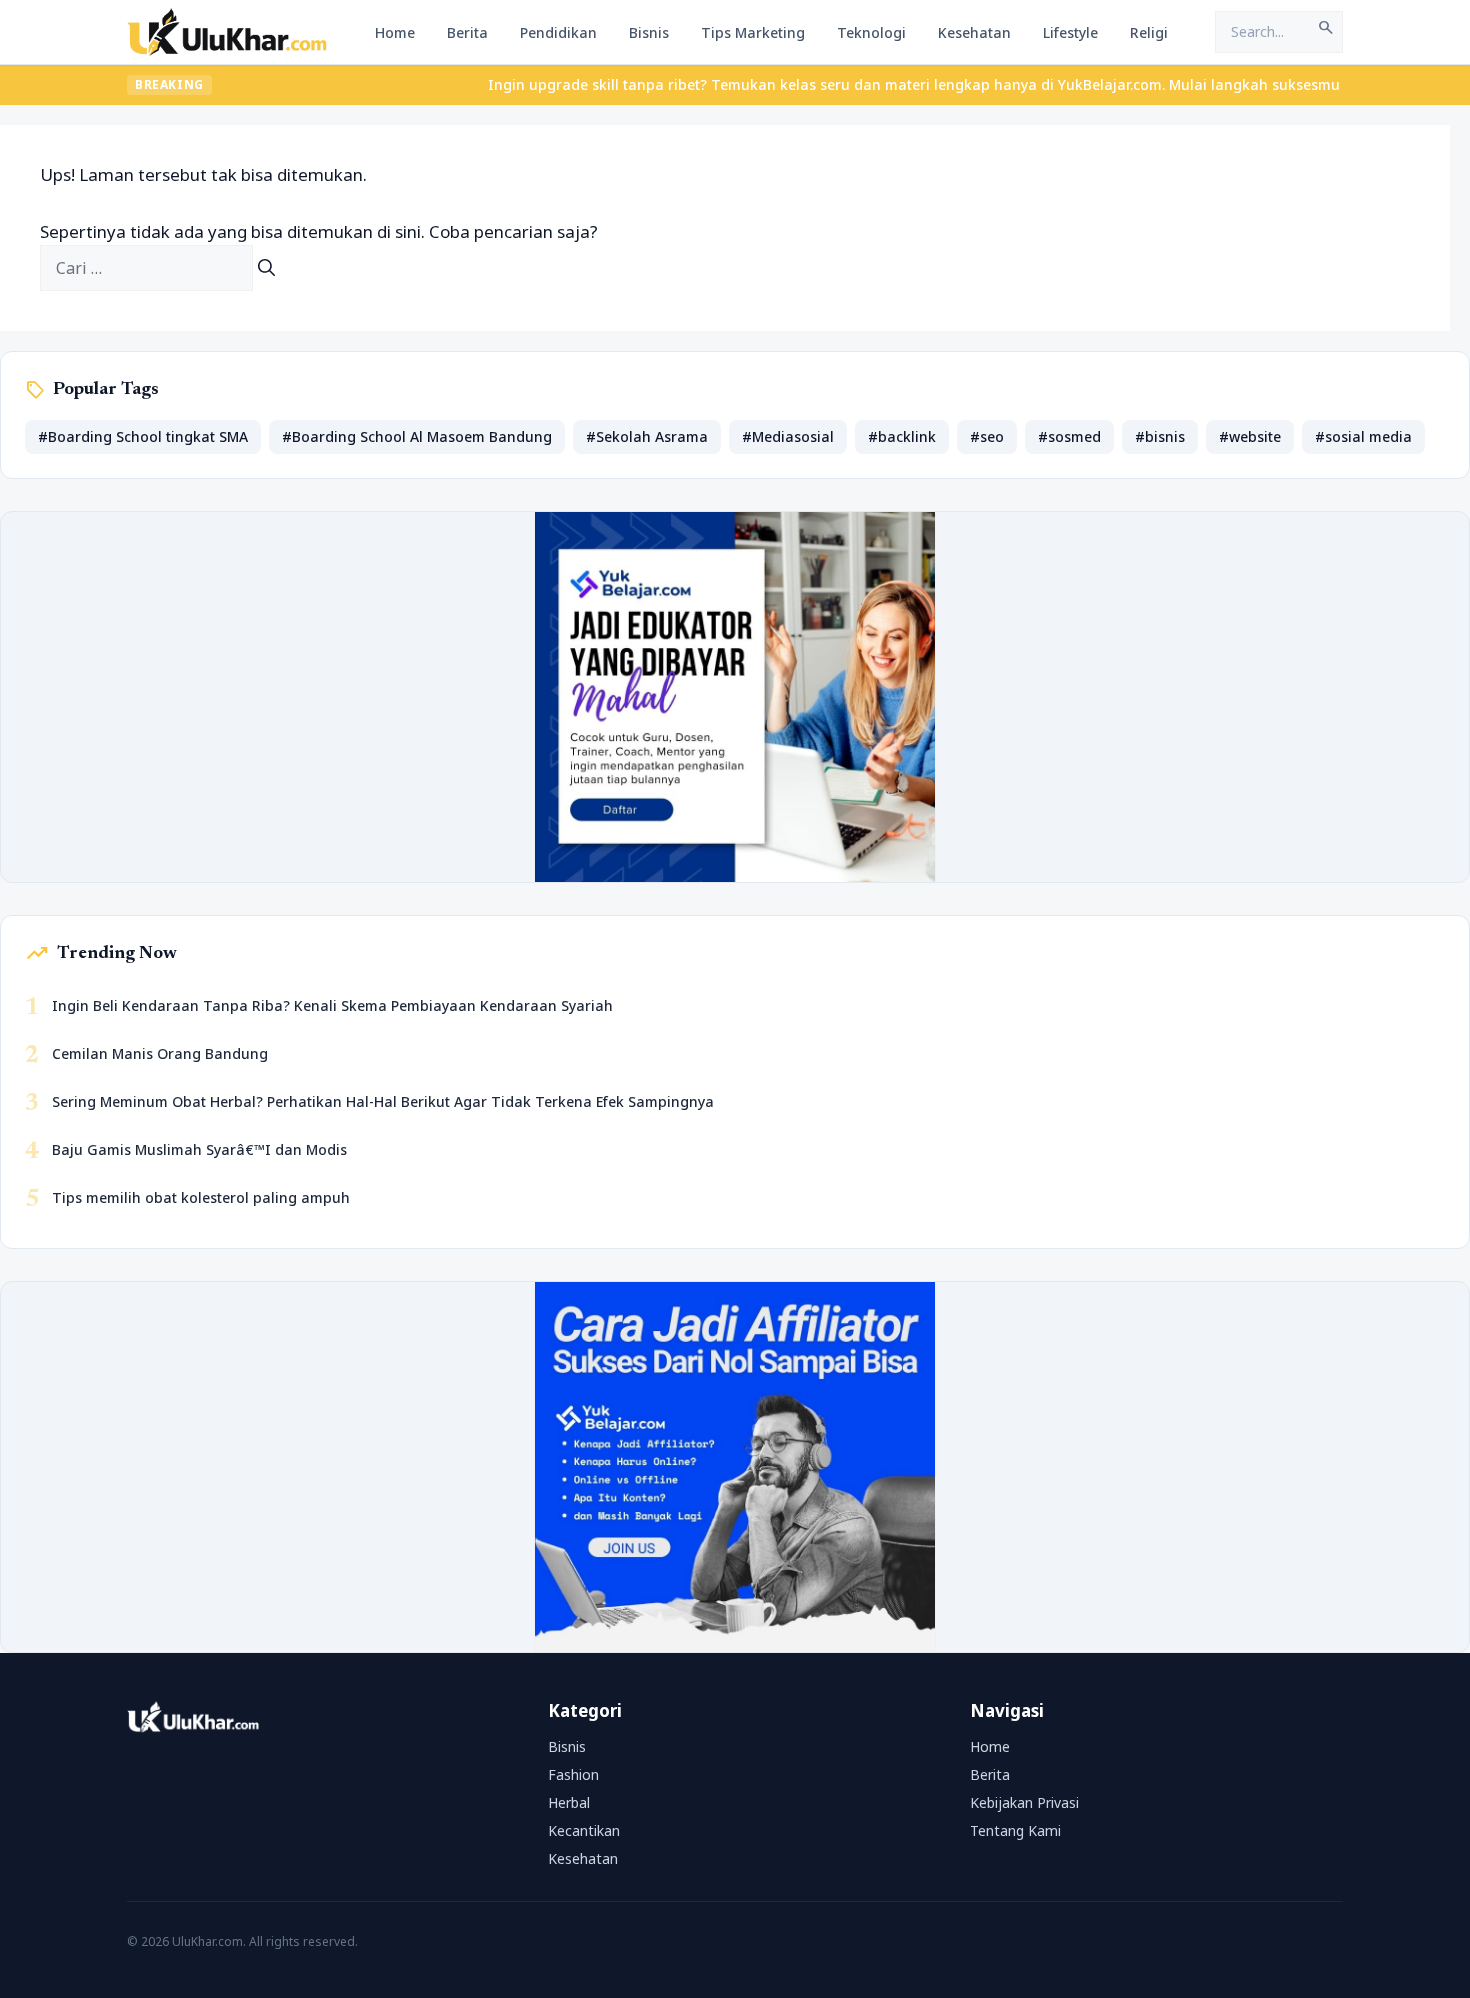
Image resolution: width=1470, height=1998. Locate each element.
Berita (467, 32)
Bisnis (649, 32)
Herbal (569, 1802)
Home (395, 32)
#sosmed (1069, 436)
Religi (1149, 32)
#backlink (902, 436)
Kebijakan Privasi (1024, 1802)
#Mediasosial (788, 436)
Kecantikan (584, 1830)
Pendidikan (558, 32)
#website (1250, 436)
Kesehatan (974, 32)
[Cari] (266, 268)
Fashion (573, 1774)
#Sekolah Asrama (647, 436)
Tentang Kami (1015, 1830)
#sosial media (1363, 436)
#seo (987, 436)
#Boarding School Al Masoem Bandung (417, 436)
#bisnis (1160, 436)
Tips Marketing (753, 32)
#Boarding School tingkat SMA (143, 436)
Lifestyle (1070, 32)
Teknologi (871, 32)
